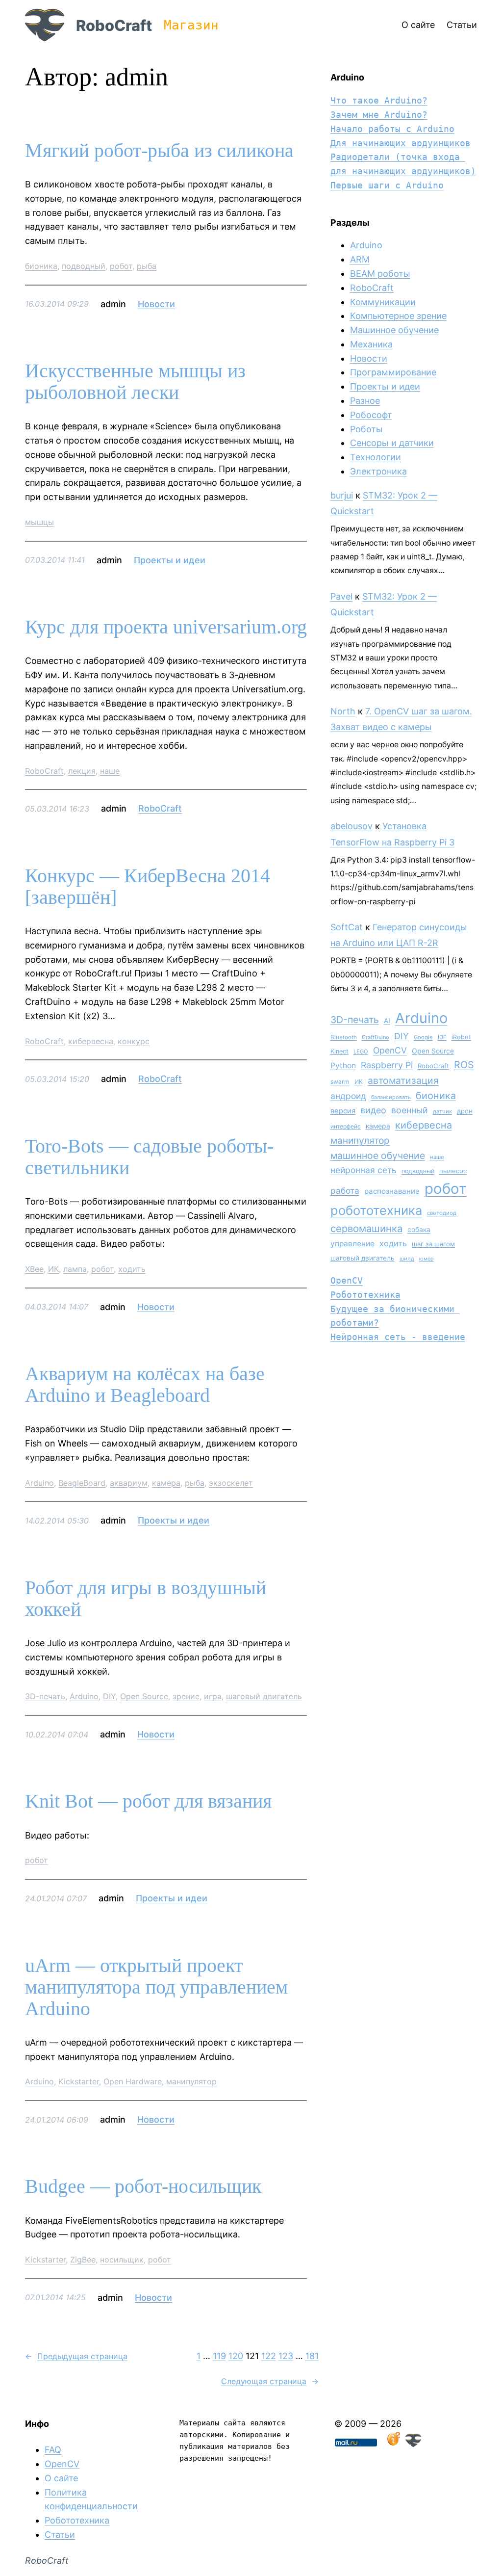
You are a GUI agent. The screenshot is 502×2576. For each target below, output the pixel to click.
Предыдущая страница (76, 2356)
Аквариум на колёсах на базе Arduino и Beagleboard (145, 1385)
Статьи (60, 2535)
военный (410, 1110)
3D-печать (45, 1696)
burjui (342, 495)
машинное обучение (378, 1156)
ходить (132, 1269)
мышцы (39, 522)
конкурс (134, 1041)
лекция (82, 771)
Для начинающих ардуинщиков (401, 143)
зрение (186, 1696)
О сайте (61, 2478)
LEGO (361, 1051)
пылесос (453, 1171)
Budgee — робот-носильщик (143, 2186)
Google (423, 1037)
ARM (360, 259)
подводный (84, 266)
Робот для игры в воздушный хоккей (146, 1599)
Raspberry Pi (387, 1065)
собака (419, 1229)
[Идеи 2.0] (393, 2444)
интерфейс (346, 1126)
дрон (465, 1111)
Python (343, 1065)
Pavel (341, 596)
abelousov (351, 826)
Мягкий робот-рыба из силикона (159, 151)
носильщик (122, 2260)
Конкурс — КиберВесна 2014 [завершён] (148, 887)
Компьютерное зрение (398, 316)
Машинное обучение (394, 330)
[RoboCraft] (413, 2444)
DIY (109, 1696)
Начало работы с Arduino (392, 129)
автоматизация (403, 1080)
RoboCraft (114, 25)
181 (312, 2356)
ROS (464, 1065)
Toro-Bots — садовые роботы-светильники (149, 1157)
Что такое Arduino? (379, 100)
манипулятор (191, 2081)
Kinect (339, 1051)
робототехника (376, 1210)
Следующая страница (270, 2381)
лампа (75, 1269)
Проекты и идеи (170, 560)
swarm (340, 1082)
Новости (156, 304)
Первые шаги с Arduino (387, 185)
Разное (365, 401)
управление (352, 1244)
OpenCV (390, 1050)
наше (110, 771)
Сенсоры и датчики (392, 443)
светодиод (442, 1213)
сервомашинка (366, 1228)
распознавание (392, 1191)
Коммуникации (383, 302)
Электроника (378, 471)
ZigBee (83, 2260)
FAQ (53, 2450)
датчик (442, 1111)
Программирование (393, 372)
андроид (348, 1096)
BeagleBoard (82, 1483)
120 (236, 2356)
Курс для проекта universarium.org (166, 627)
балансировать (391, 1097)
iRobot (461, 1037)
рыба (147, 266)
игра (213, 1696)
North (343, 711)
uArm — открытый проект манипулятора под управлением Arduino (156, 1987)
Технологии (376, 457)
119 (219, 2356)
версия (343, 1111)
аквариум (129, 1483)
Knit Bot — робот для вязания (148, 1801)
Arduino (39, 1483)
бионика (41, 266)
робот (121, 266)
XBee (34, 1269)
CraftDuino (376, 1037)
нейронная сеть (364, 1170)
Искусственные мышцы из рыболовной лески (135, 382)
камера (166, 1483)
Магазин (191, 25)
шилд (407, 1259)
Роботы (366, 429)
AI (387, 1021)
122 (269, 2356)
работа (345, 1191)
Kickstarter (79, 2081)
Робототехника (365, 1295)
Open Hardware (133, 2081)
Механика (371, 344)
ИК (53, 1269)
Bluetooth (344, 1037)
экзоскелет (231, 1483)
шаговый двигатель (264, 1696)
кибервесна (91, 1041)
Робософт (371, 415)
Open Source (144, 1696)
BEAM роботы (380, 274)
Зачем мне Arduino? (379, 115)
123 (286, 2356)
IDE (442, 1037)
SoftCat (347, 927)
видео (373, 1110)
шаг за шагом (433, 1244)
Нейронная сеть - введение (398, 1337)
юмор (427, 1259)
